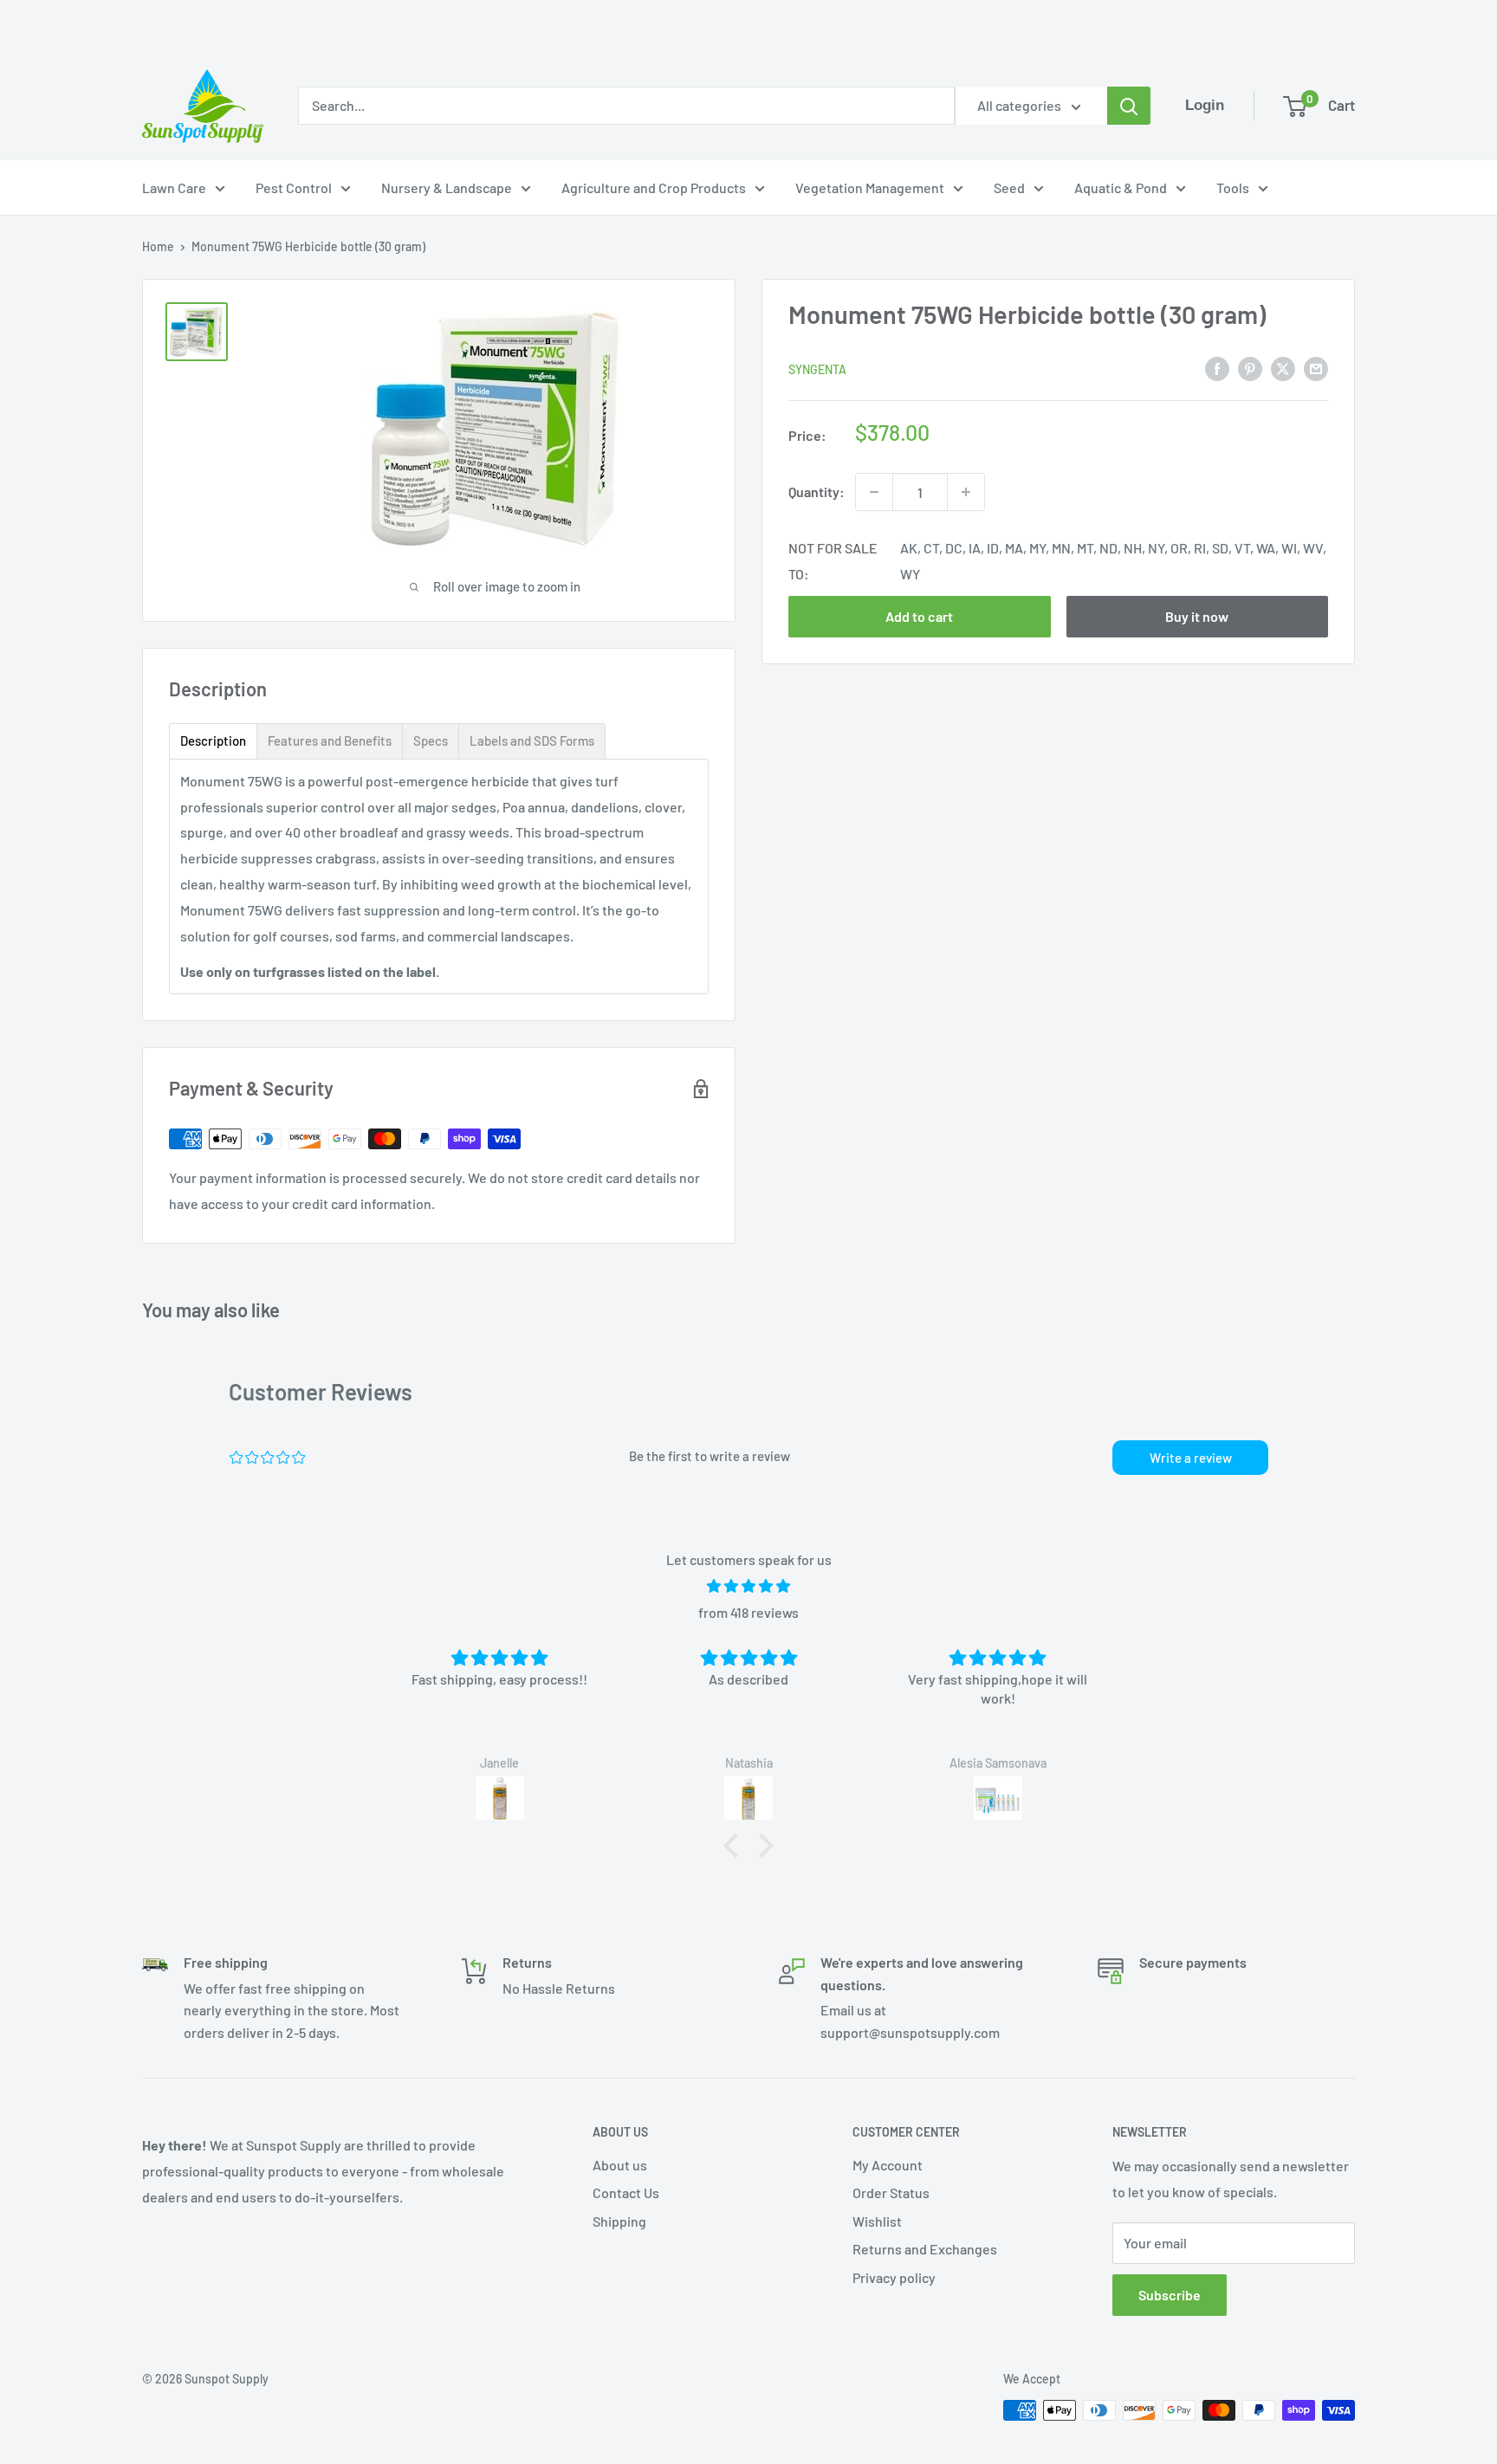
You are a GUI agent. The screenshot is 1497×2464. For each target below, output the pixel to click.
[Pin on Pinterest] (1250, 368)
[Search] (1129, 106)
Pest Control (294, 188)
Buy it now (1197, 616)
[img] (748, 1586)
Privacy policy (894, 2277)
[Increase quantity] (966, 492)
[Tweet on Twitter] (1283, 368)
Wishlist (877, 2221)
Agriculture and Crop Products (654, 188)
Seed (1009, 188)
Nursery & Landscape (447, 188)
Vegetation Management (870, 188)
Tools (1233, 188)
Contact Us (626, 2192)
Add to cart (919, 616)
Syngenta (817, 369)
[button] (736, 1846)
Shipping (619, 2221)
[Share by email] (1316, 368)
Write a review (1191, 1458)
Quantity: (817, 492)
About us (620, 2165)
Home (158, 246)
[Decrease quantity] (874, 492)
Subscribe (1170, 2295)
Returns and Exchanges (925, 2249)
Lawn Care (174, 188)
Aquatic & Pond (1121, 188)
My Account (888, 2165)
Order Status (891, 2192)
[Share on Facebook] (1217, 368)
